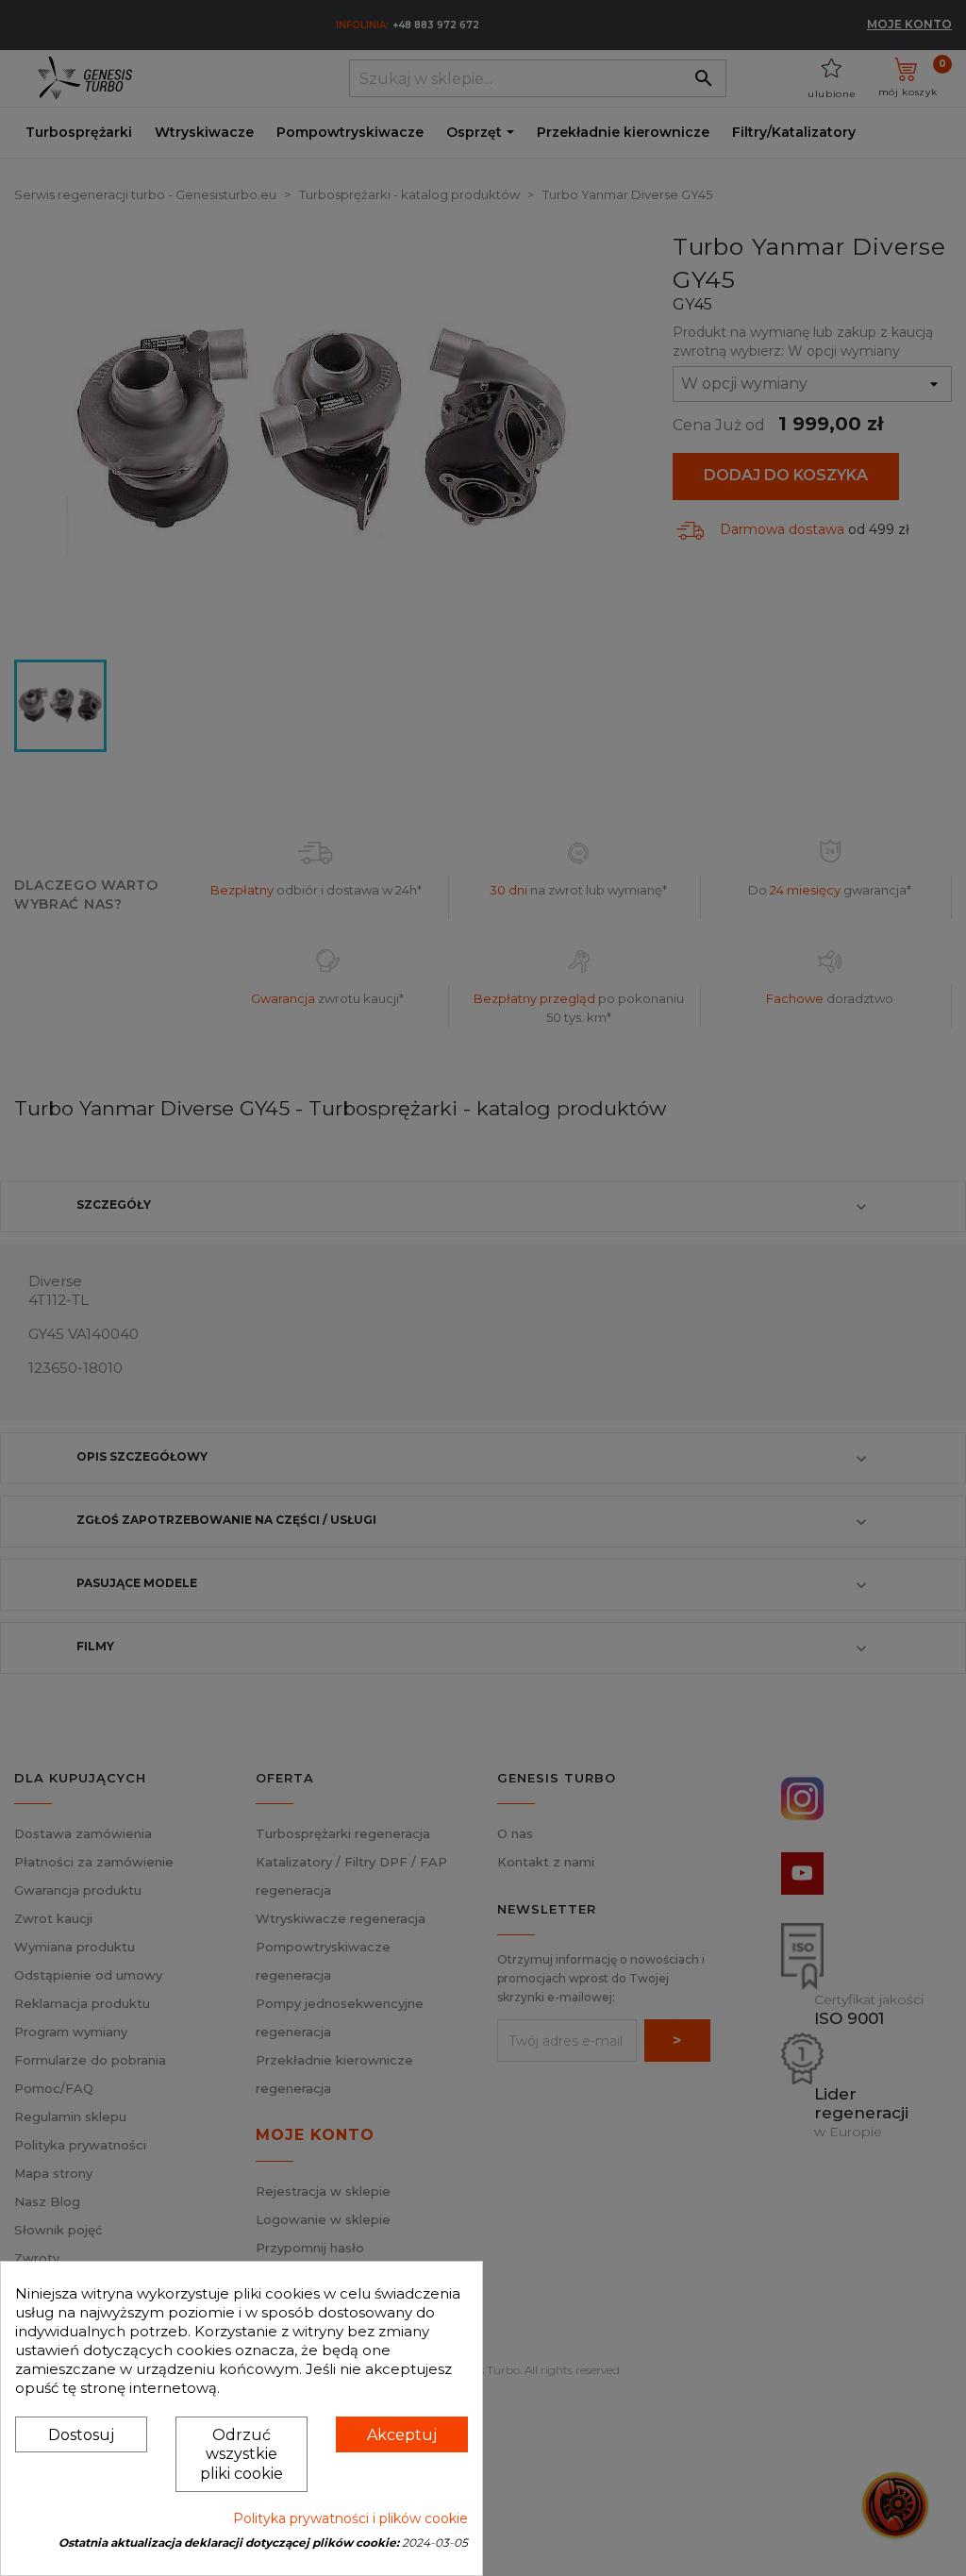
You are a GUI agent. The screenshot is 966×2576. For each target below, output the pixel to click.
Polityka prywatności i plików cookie (350, 2518)
